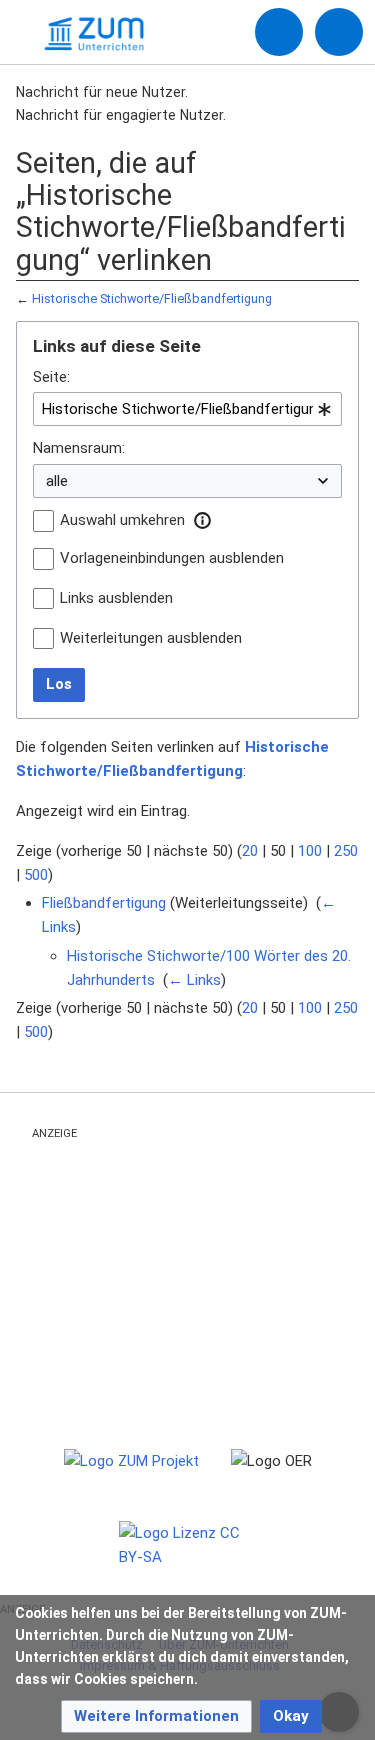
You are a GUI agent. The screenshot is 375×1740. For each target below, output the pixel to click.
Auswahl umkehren (122, 520)
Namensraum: (79, 448)
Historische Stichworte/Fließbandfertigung (152, 298)
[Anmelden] (279, 32)
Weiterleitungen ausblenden (151, 638)
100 (310, 851)
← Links (194, 980)
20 (250, 851)
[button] (202, 520)
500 (36, 875)
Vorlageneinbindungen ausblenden (172, 558)
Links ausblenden (116, 598)
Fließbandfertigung (104, 903)
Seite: (51, 377)
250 (346, 851)
